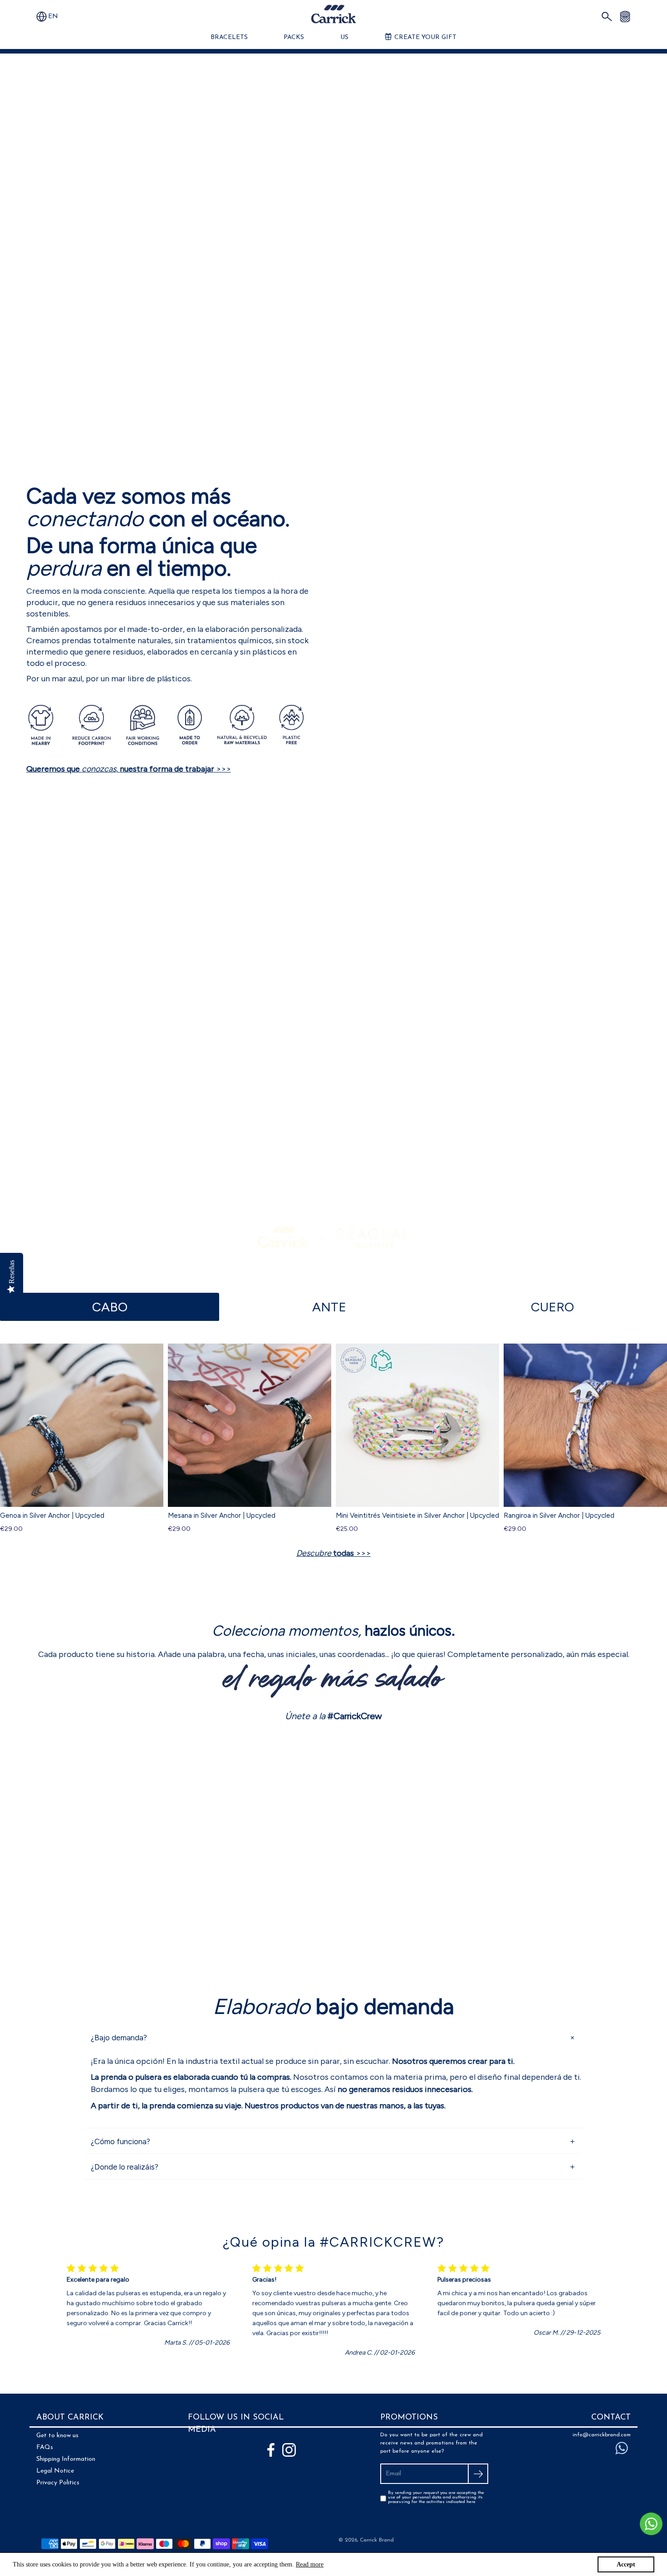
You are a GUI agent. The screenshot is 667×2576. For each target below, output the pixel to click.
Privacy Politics (58, 2483)
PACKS (294, 37)
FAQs (45, 2447)
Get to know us (57, 2436)
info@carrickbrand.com (602, 2435)
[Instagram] (289, 2450)
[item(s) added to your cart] (625, 16)
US (344, 37)
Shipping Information (66, 2459)
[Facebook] (271, 2450)
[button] (57, 17)
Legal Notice (55, 2471)
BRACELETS (229, 37)
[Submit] (478, 2474)
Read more (310, 2564)
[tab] (110, 1307)
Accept (626, 2564)
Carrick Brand (377, 2540)
